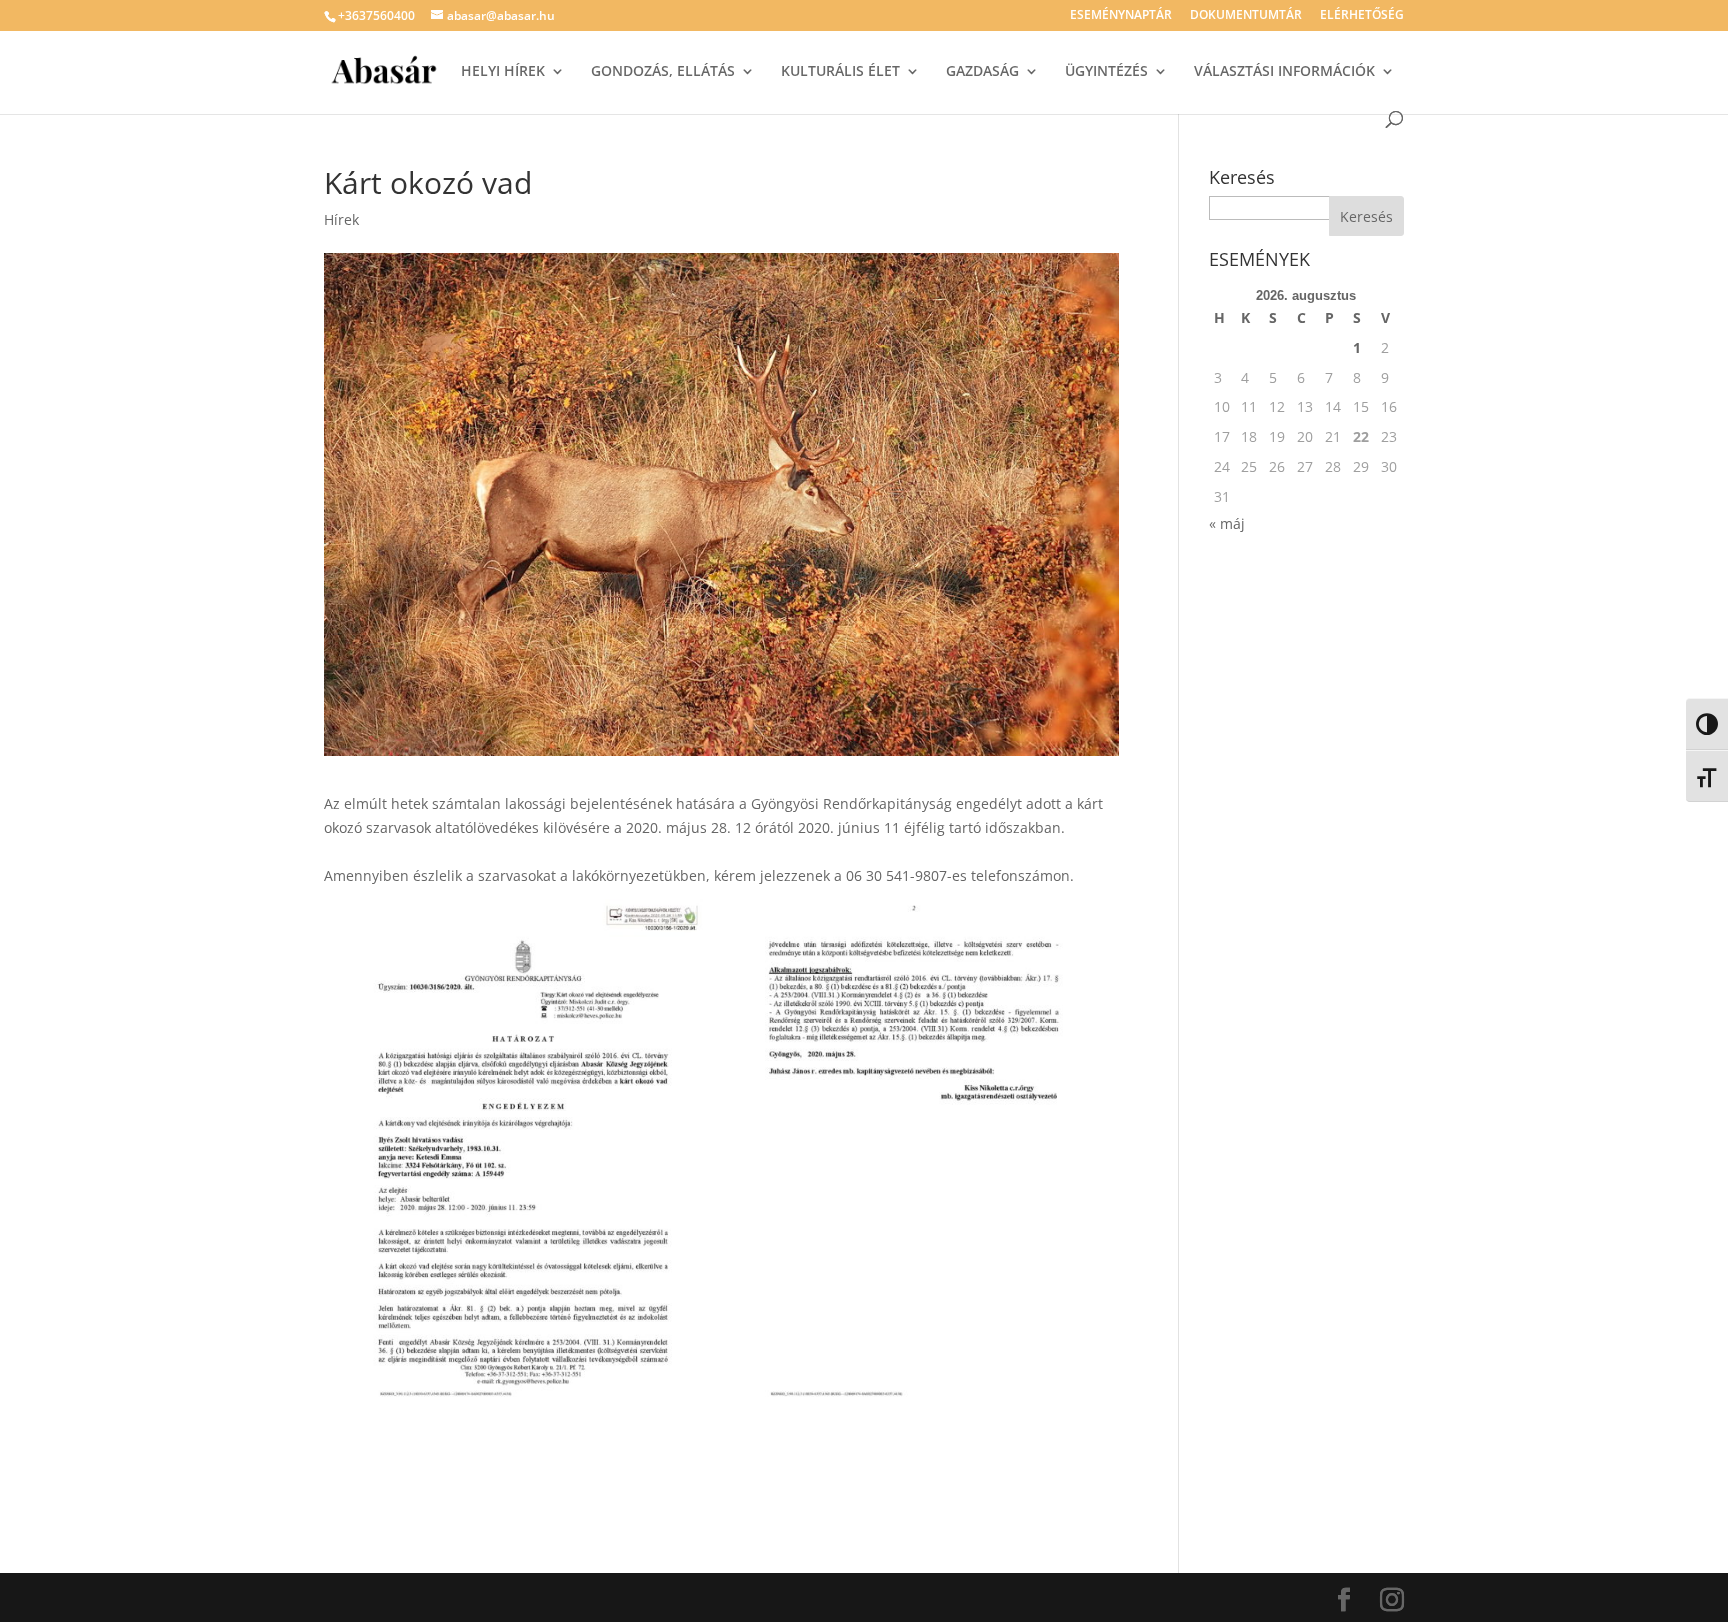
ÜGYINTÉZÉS (1106, 72)
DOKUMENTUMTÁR (1246, 16)
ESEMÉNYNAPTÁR (1121, 16)
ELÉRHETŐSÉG (1362, 16)
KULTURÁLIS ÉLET (840, 72)
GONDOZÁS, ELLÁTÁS (663, 72)
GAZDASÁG (982, 72)
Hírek (341, 219)
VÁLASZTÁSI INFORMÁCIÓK (1284, 72)
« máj (1227, 523)
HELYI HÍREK (503, 72)
